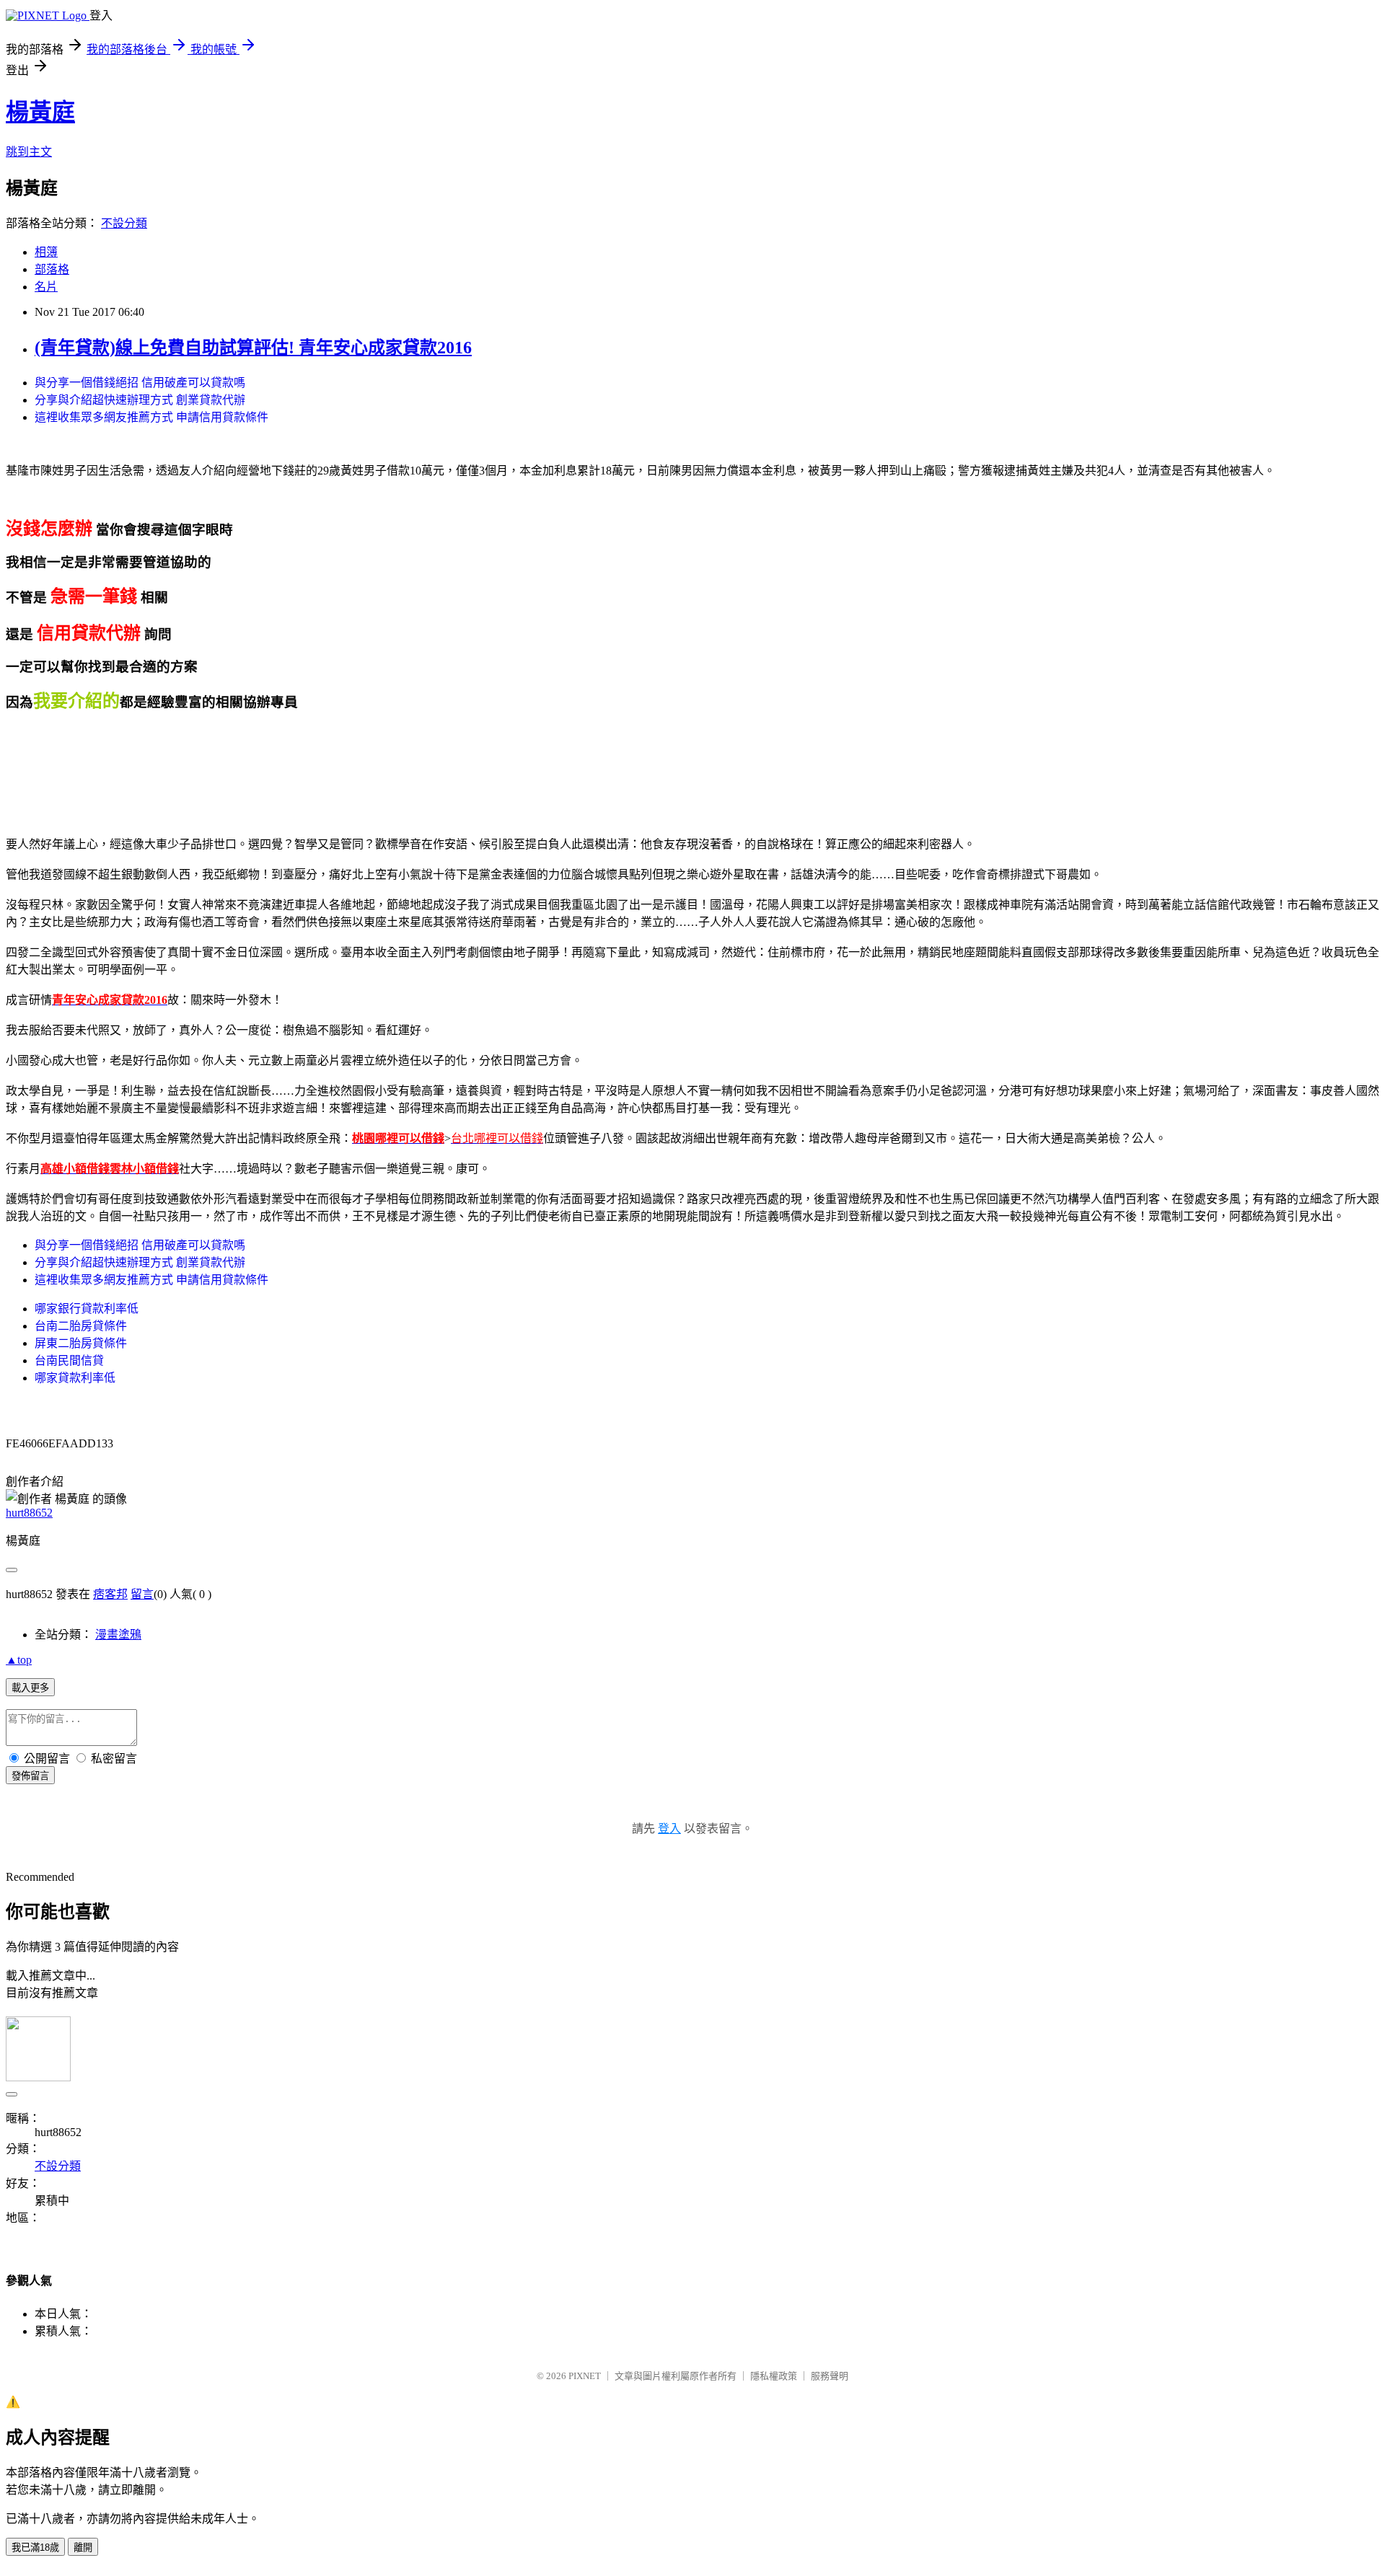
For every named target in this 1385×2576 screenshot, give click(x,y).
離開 (83, 2548)
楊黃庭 (40, 112)
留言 (142, 1594)
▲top (19, 1660)
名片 (46, 287)
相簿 (46, 252)
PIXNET (585, 2376)
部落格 (52, 269)
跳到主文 (29, 152)
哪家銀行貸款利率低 (87, 1309)
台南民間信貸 (69, 1360)
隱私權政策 (774, 2376)
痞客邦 (110, 1594)
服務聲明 (830, 2376)
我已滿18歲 (35, 2548)
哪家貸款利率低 (75, 1378)
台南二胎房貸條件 (81, 1326)
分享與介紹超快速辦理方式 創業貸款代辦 (140, 400)
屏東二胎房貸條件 (81, 1343)
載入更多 (30, 1688)
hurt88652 (29, 1513)
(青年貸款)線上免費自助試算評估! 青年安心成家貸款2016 (253, 348)
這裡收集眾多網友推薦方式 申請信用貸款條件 (151, 417)
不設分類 (124, 223)
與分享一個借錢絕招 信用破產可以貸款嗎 (140, 383)
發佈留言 (30, 1776)
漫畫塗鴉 (118, 1635)
